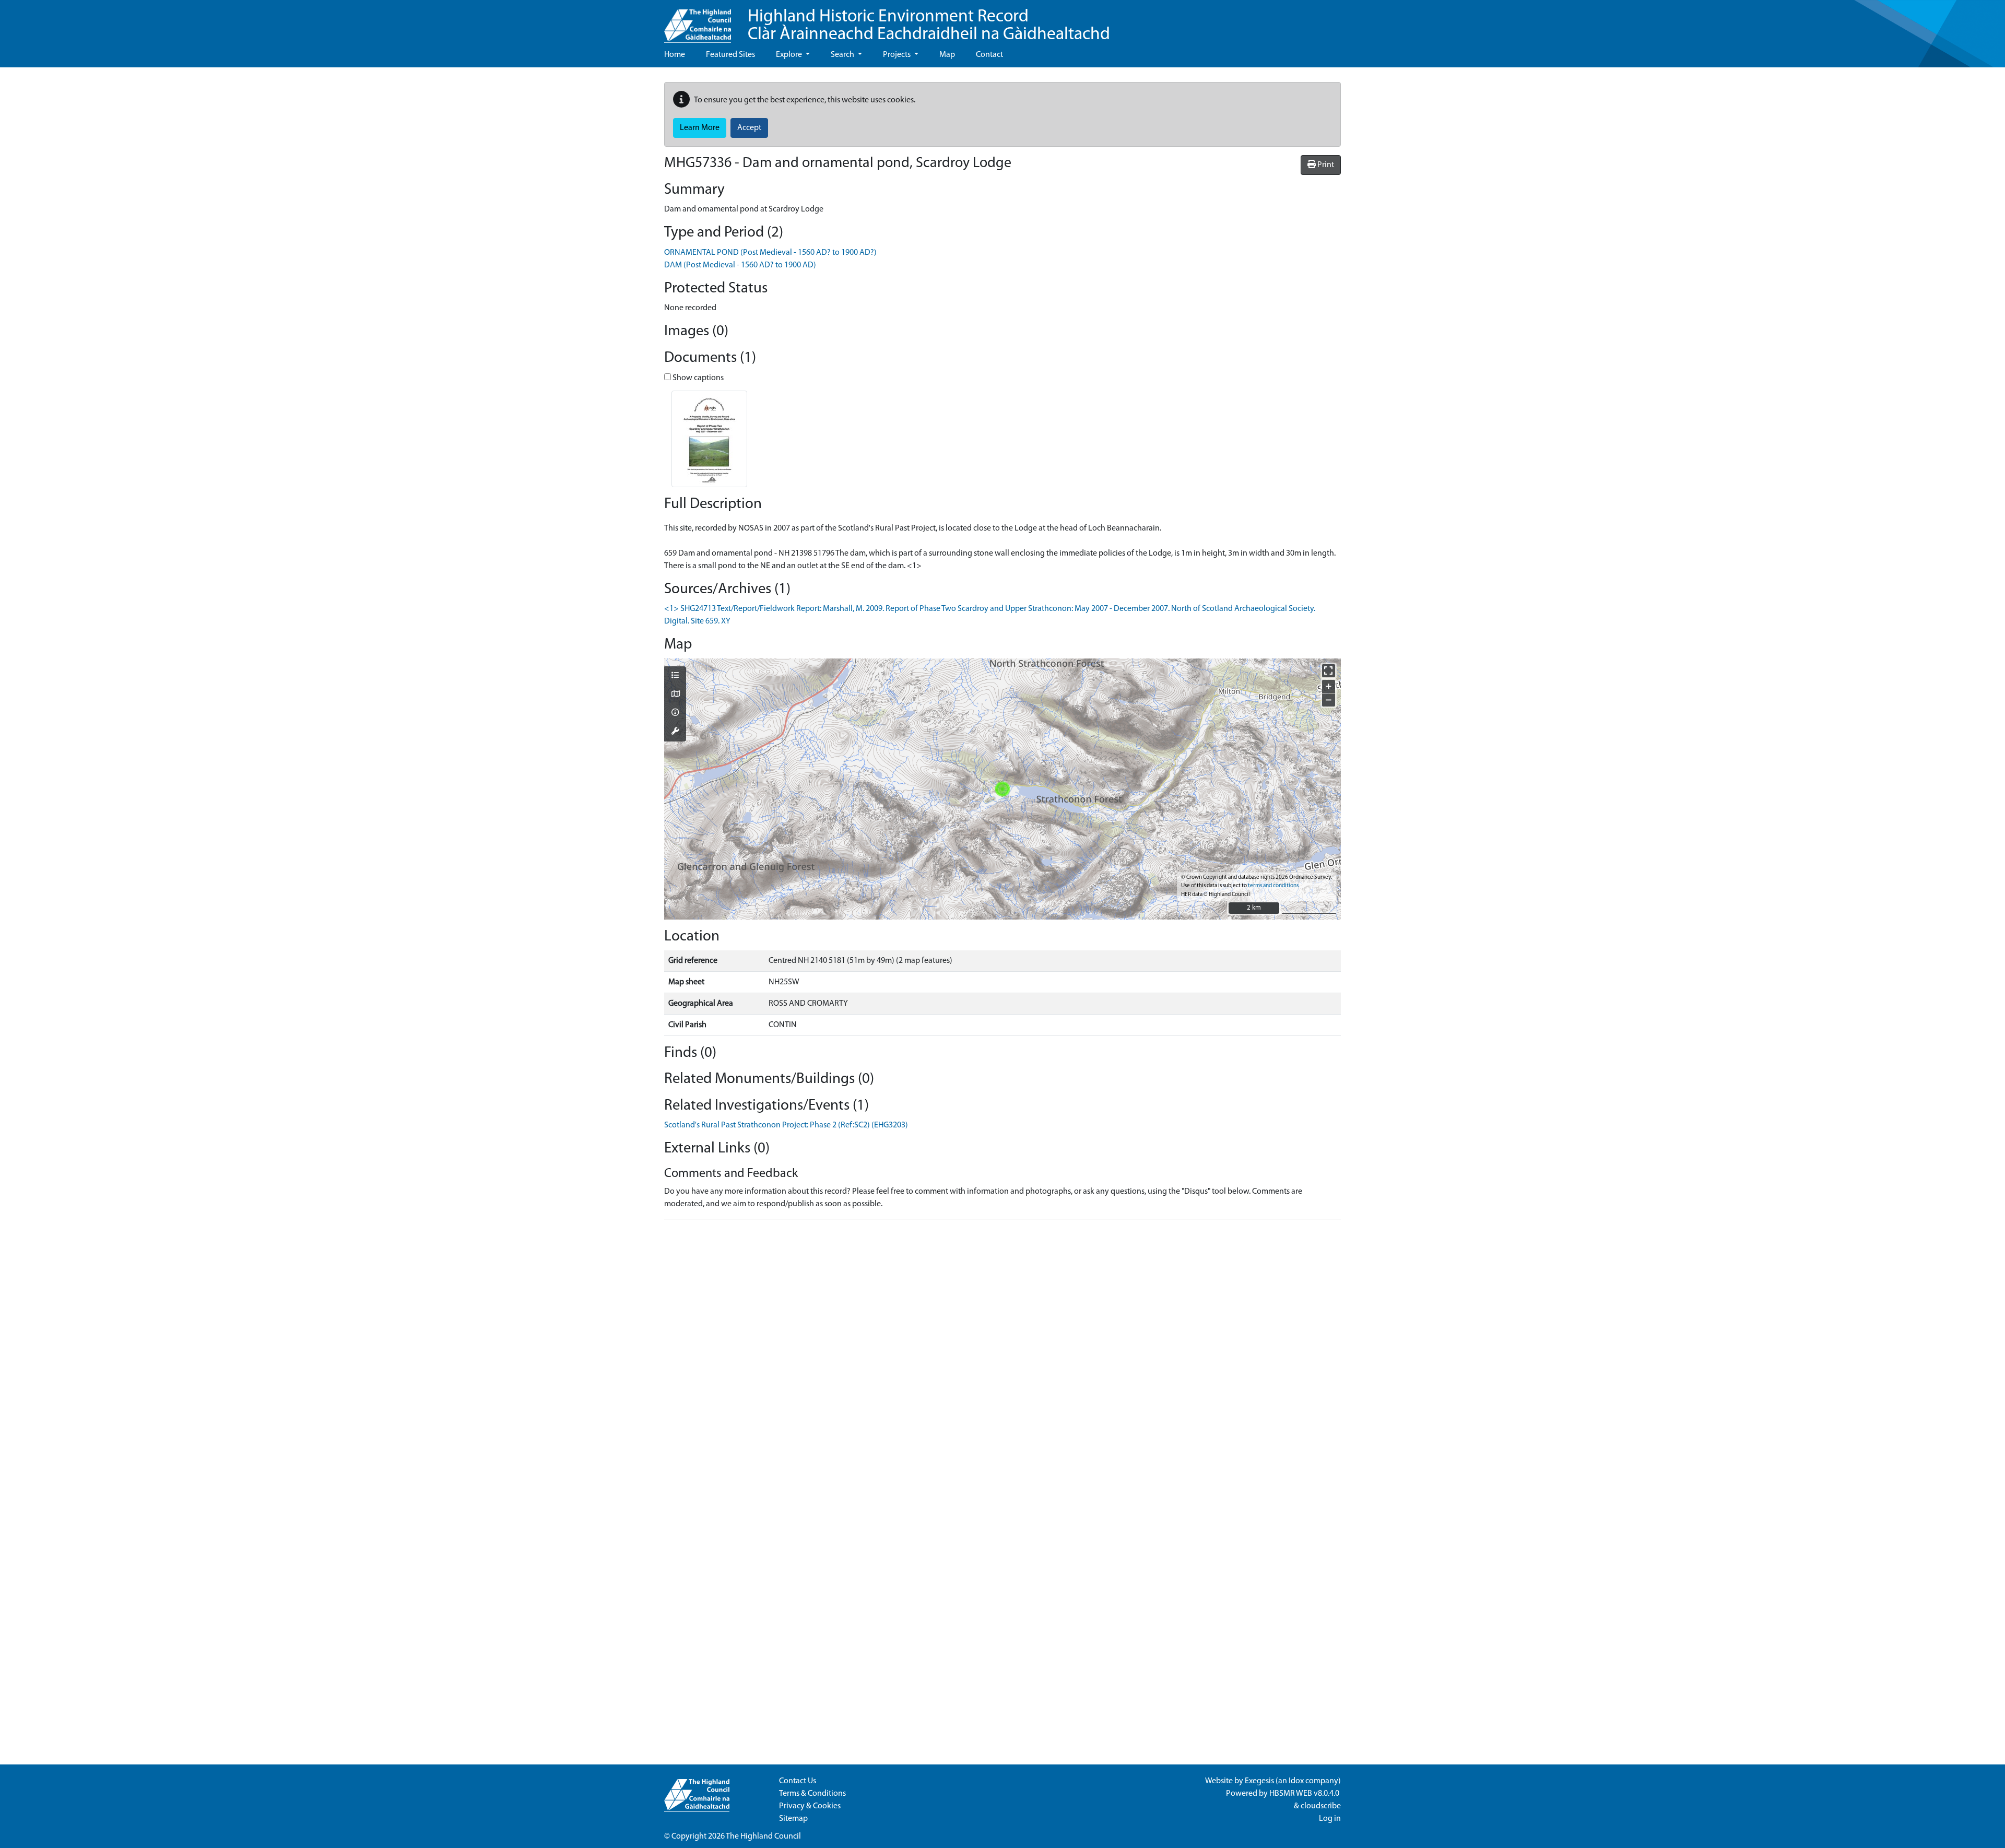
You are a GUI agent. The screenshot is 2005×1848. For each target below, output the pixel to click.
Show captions (697, 378)
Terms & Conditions (812, 1794)
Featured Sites (730, 55)
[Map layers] (675, 676)
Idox (1296, 1781)
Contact (989, 55)
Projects (898, 55)
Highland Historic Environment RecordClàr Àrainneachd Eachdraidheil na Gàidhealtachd (929, 26)
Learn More (700, 128)
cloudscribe (1321, 1806)
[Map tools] (675, 732)
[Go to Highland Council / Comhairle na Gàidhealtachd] (698, 21)
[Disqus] (1002, 1358)
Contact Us (798, 1781)
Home (675, 55)
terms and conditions (1273, 886)
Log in (1330, 1819)
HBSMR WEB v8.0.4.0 (1305, 1794)
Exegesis (1259, 1781)
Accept (749, 128)
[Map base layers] (675, 695)
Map (947, 55)
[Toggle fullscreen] (1329, 671)
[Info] (675, 713)
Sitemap (793, 1819)
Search (843, 55)
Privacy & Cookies (810, 1806)
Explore (790, 55)
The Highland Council (763, 1837)
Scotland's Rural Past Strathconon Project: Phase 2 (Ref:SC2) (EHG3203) (786, 1125)
